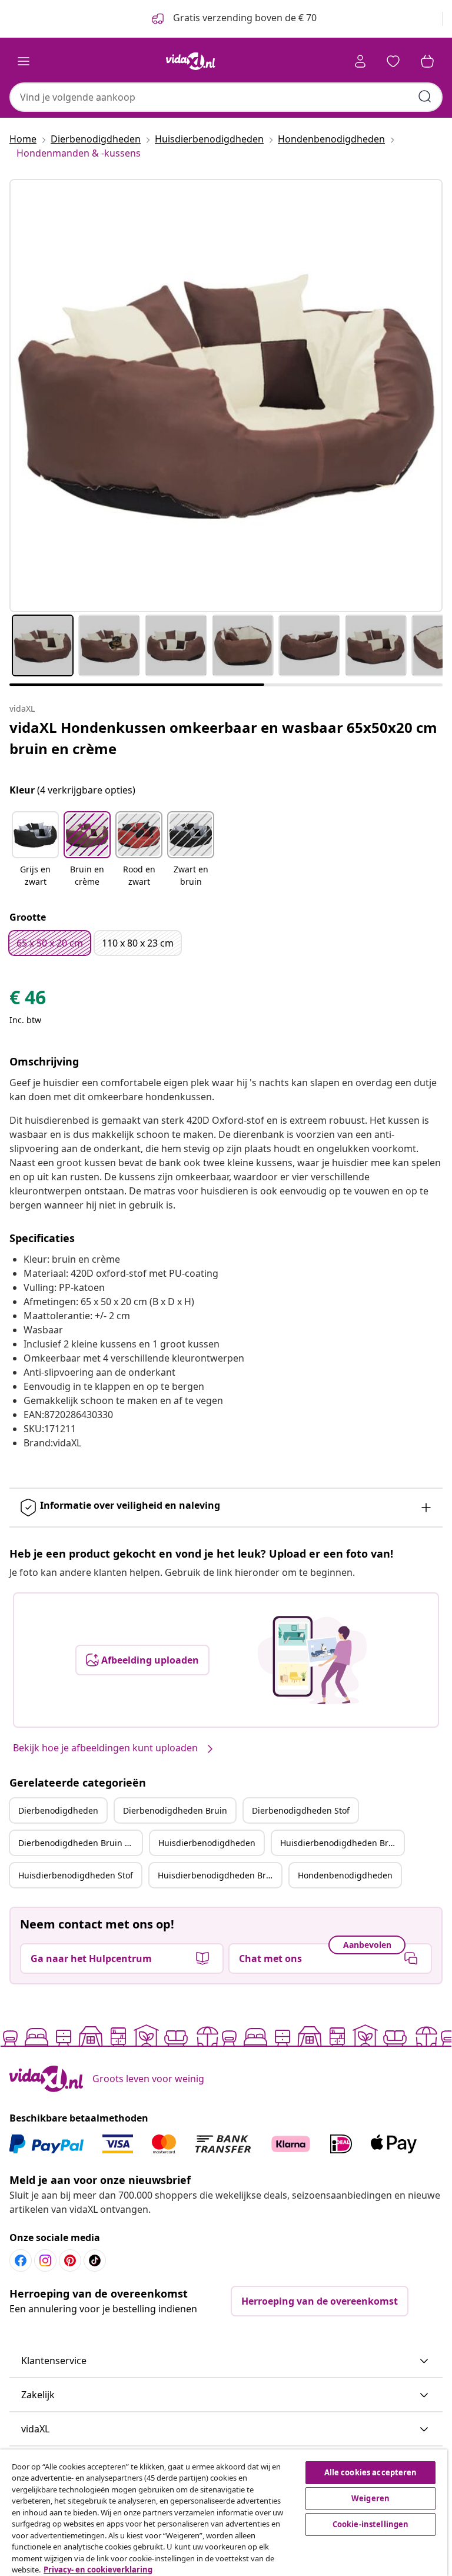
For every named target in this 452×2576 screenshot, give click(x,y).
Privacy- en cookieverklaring (98, 2570)
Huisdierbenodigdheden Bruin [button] (341, 1843)
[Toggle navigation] (24, 61)
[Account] (360, 61)
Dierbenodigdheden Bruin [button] (175, 1810)
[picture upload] (312, 1660)
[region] (224, 2513)
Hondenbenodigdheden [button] (345, 1875)
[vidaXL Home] (191, 61)
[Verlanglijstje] (393, 61)
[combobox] (226, 97)
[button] (35, 850)
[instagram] (45, 2260)
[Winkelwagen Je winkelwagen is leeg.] (427, 61)
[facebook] (21, 2260)
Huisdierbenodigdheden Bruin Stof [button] (220, 1875)
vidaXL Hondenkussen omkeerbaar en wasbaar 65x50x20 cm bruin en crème (223, 738)
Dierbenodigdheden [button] (58, 1810)
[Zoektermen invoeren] (425, 97)
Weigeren (370, 2498)
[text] (28, 1000)
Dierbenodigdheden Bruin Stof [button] (79, 1843)
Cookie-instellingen (370, 2524)
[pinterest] (70, 2260)
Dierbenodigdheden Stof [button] (301, 1810)
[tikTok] (95, 2260)
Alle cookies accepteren (371, 2472)
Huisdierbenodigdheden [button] (207, 1843)
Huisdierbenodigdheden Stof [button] (76, 1875)
